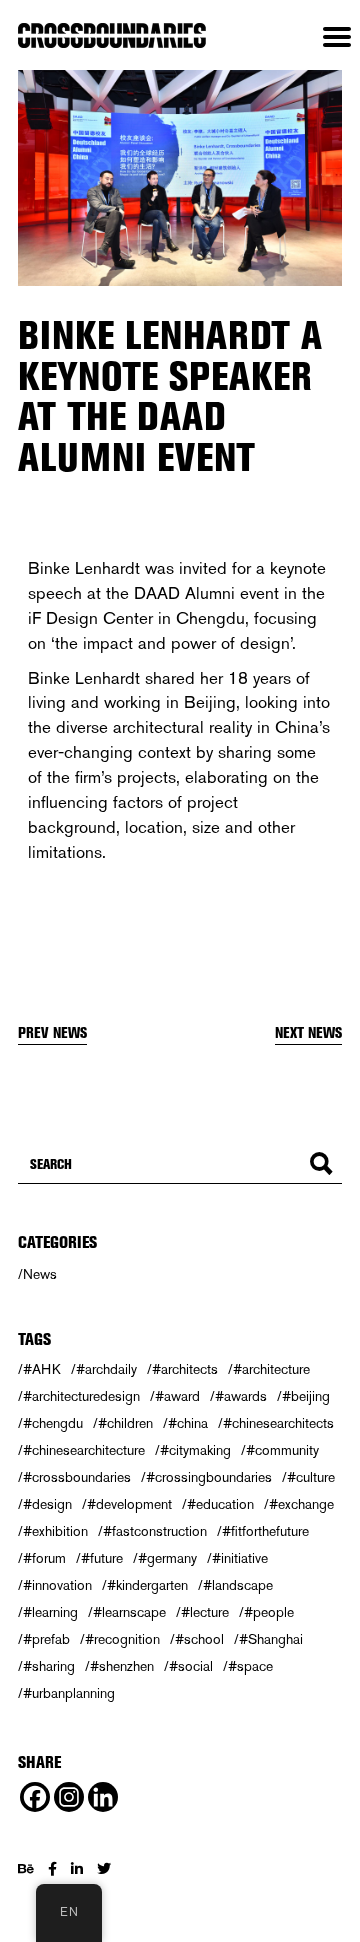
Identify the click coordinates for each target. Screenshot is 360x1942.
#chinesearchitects (278, 1423)
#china (188, 1423)
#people (269, 1612)
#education (220, 1504)
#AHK (42, 1369)
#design (47, 1504)
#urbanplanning (69, 1693)
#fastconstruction (155, 1531)
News (40, 1274)
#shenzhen (122, 1666)
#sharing (49, 1666)
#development (129, 1504)
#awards (241, 1396)
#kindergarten (147, 1585)
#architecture (271, 1369)
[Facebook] (35, 1797)
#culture (311, 1477)
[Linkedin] (103, 1797)
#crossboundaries (77, 1477)
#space (250, 1666)
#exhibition (55, 1531)
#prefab (46, 1639)
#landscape (238, 1585)
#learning (50, 1612)
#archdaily (106, 1369)
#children (125, 1423)
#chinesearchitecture (84, 1450)
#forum (44, 1558)
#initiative (240, 1558)
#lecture (205, 1612)
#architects (185, 1369)
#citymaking (195, 1450)
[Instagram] (69, 1797)
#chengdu (53, 1423)
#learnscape (129, 1612)
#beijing (306, 1396)
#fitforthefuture (265, 1531)
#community (282, 1450)
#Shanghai (271, 1639)
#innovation (57, 1585)
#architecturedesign (81, 1396)
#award (177, 1396)
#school (199, 1639)
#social (191, 1666)
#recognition (122, 1639)
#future (102, 1558)
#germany (167, 1558)
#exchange (301, 1504)
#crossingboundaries (209, 1477)
